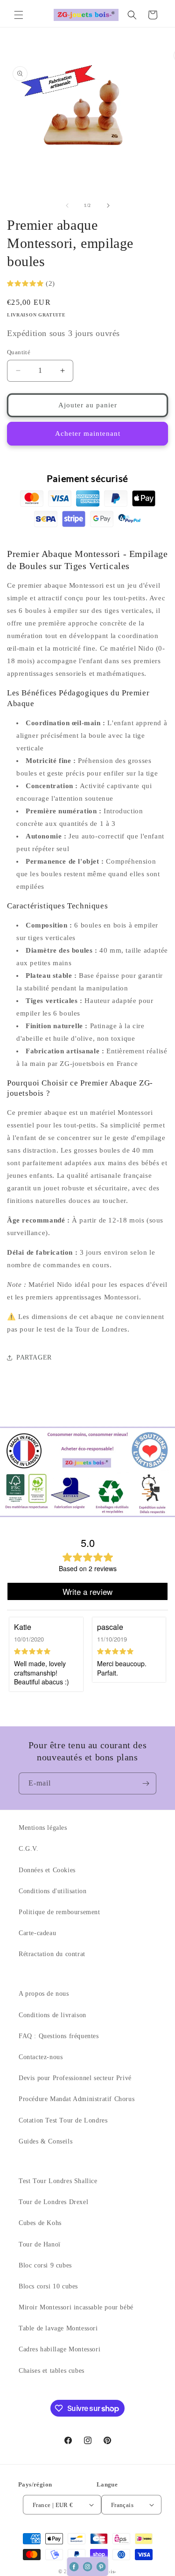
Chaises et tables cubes (52, 2371)
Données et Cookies (47, 1870)
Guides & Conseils (45, 2141)
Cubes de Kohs (40, 2223)
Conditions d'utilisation (52, 1891)
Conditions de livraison (52, 2015)
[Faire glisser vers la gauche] (67, 206)
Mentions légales (43, 1828)
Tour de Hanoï (40, 2244)
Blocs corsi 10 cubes (48, 2286)
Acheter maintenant (88, 433)
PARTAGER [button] (34, 1357)
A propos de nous (44, 1994)
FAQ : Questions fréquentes (59, 2036)
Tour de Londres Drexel (53, 2202)
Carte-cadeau (37, 1933)
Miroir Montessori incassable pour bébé (76, 2307)
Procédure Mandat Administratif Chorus (77, 2099)
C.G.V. (29, 1849)
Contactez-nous (41, 2057)
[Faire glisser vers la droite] (108, 206)
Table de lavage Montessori (58, 2328)
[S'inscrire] (146, 1783)
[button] (19, 15)
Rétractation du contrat (52, 1954)
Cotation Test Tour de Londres (63, 2120)
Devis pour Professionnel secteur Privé (75, 2078)
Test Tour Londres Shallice (58, 2181)
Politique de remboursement (59, 1912)
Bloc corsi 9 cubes (45, 2265)
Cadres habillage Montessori (59, 2349)
